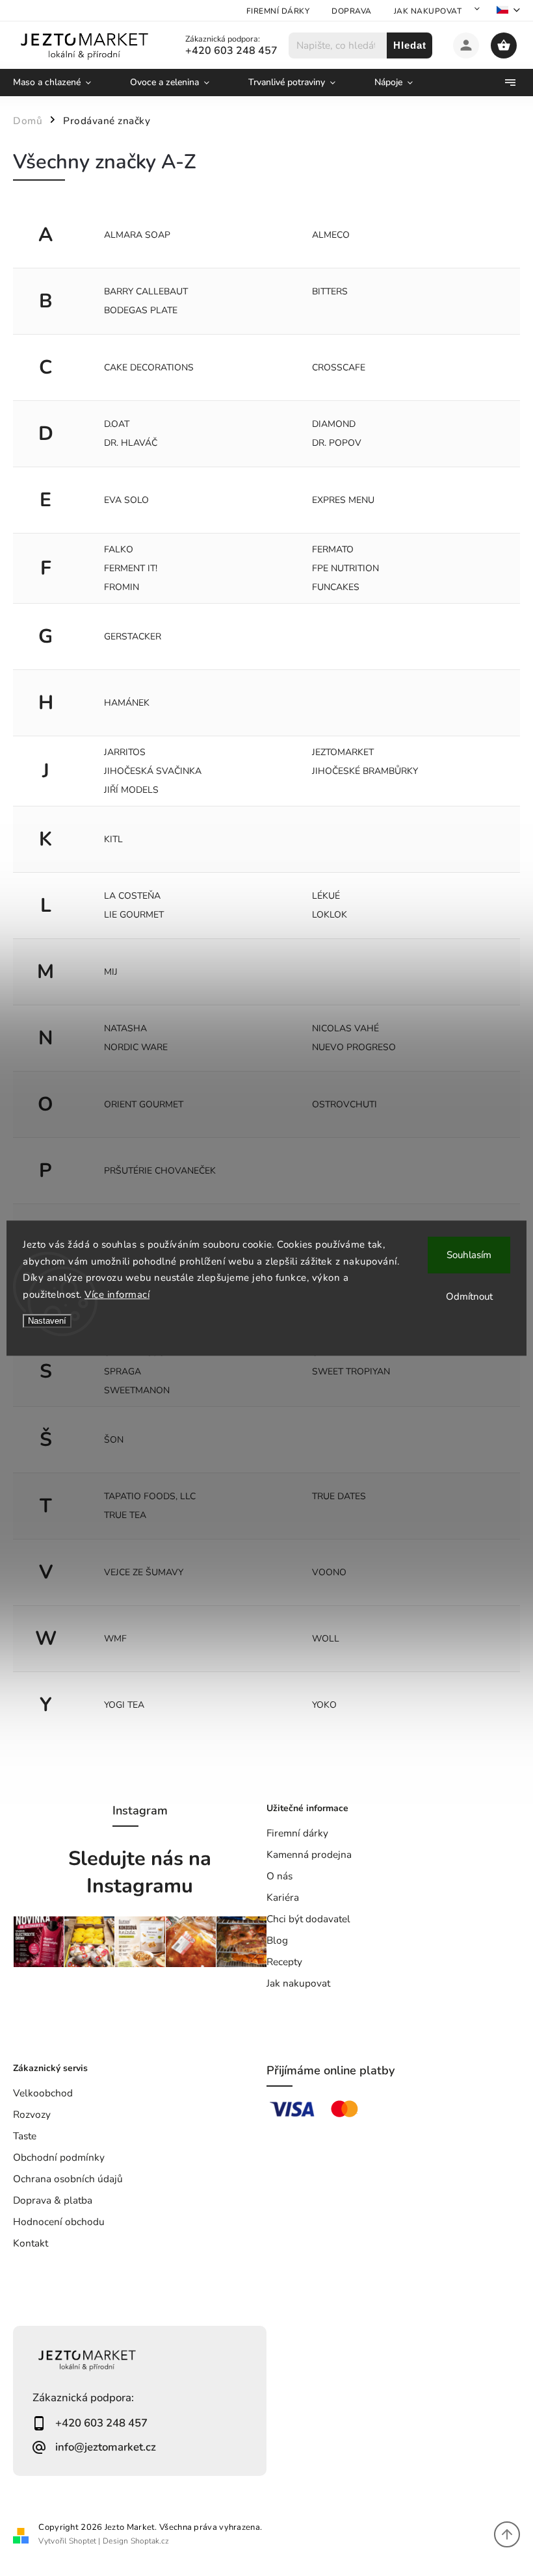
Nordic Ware (136, 1047)
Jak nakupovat (428, 11)
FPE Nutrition (345, 568)
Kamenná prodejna (309, 1854)
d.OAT (117, 424)
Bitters (330, 291)
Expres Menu (343, 500)
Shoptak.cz (150, 2541)
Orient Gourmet (144, 1104)
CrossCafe (339, 367)
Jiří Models (131, 790)
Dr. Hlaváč (131, 443)
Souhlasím (469, 1255)
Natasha (125, 1028)
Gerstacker (133, 637)
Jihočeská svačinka (153, 771)
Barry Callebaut (146, 291)
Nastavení (47, 1321)
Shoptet (83, 2541)
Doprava (352, 11)
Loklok (330, 915)
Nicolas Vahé (345, 1028)
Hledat (410, 45)
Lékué (326, 896)
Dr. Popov (337, 443)
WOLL (326, 1639)
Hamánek (127, 703)
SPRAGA (123, 1372)
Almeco (331, 235)
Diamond (334, 424)
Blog (277, 1940)
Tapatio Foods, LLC (150, 1496)
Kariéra (283, 1897)
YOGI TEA (124, 1705)
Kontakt (31, 2243)
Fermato (333, 549)
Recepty (284, 1962)
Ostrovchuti (344, 1104)
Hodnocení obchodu (59, 2222)
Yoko (324, 1705)
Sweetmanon (137, 1390)
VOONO (329, 1572)
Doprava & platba (53, 2200)
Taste (25, 2136)
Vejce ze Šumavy (144, 1572)
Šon (114, 1440)
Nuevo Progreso (354, 1047)
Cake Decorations (149, 367)
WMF (115, 1639)
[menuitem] (62, 83)
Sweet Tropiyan (351, 1372)
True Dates (339, 1496)
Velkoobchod (43, 2093)
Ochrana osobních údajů (68, 2179)
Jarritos (125, 752)
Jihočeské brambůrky (365, 771)
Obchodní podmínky (59, 2157)
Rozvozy (32, 2114)
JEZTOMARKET (343, 752)
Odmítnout (469, 1296)
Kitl (113, 839)
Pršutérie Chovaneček (160, 1171)
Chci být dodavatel (308, 1919)
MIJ (111, 972)
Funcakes (336, 587)
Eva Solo (126, 500)
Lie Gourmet (134, 915)
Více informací (117, 1294)
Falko (119, 549)
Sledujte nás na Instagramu (140, 1872)
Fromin (122, 587)
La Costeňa (132, 896)
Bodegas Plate (141, 310)
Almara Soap (137, 235)
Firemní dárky (278, 11)
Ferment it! (131, 568)
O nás (279, 1876)
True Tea (125, 1515)
